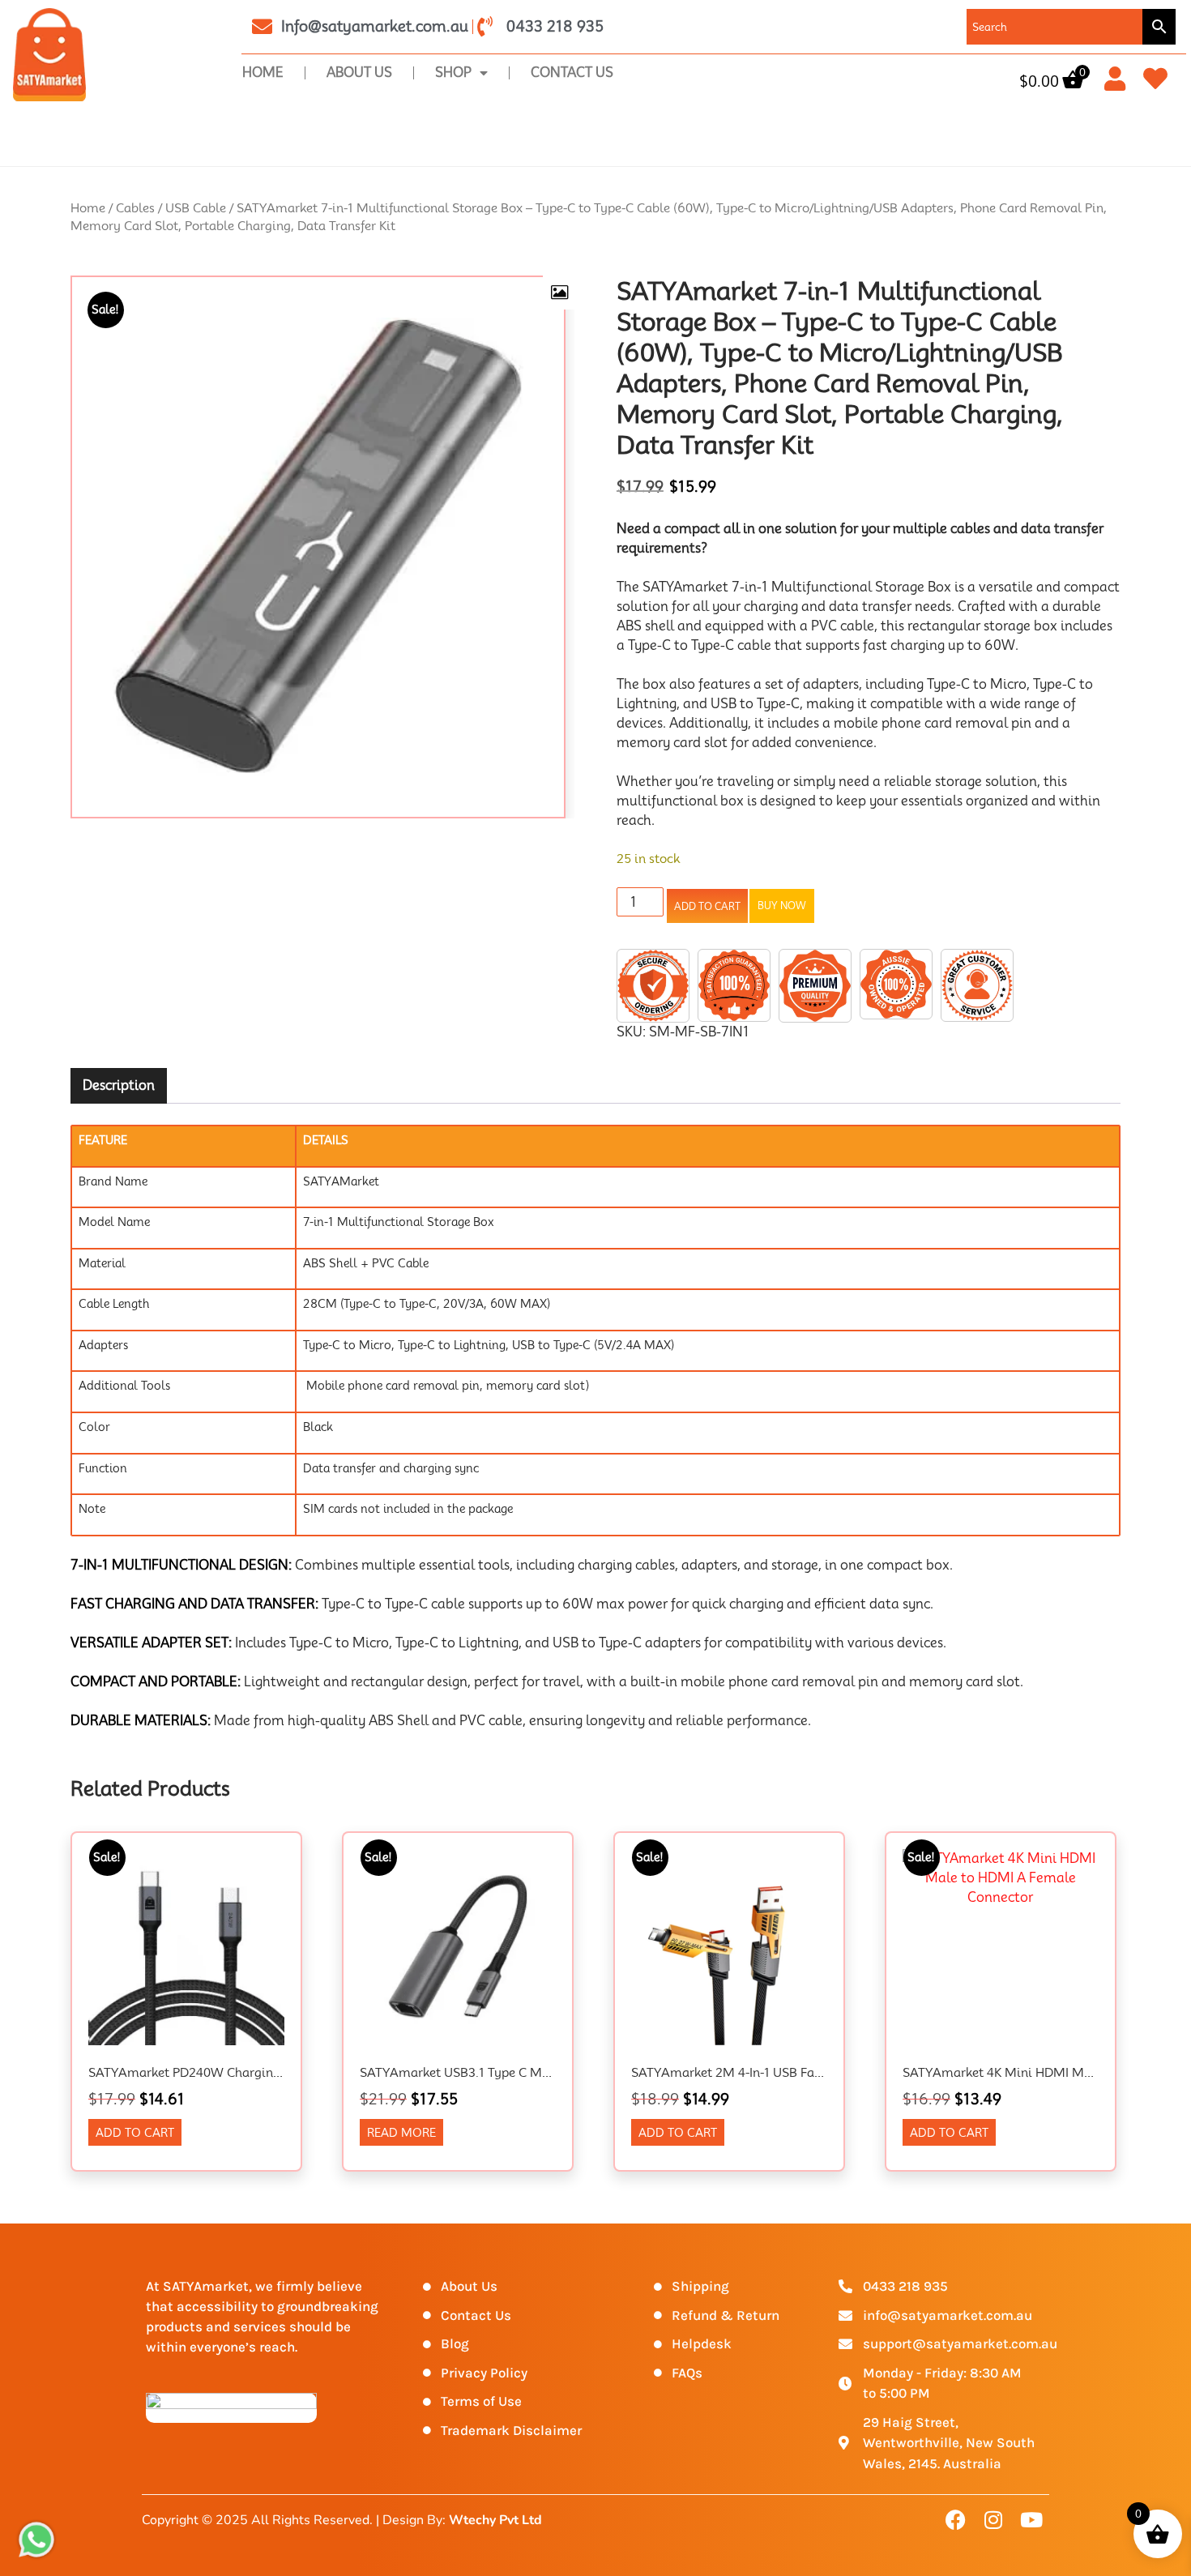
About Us (359, 73)
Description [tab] (119, 1085)
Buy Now (782, 906)
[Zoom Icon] (559, 293)
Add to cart (707, 906)
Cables (135, 208)
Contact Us (572, 73)
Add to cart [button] (135, 2133)
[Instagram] (993, 2519)
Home (263, 73)
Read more (401, 2133)
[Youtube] (1031, 2519)
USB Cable (196, 208)
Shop (453, 73)
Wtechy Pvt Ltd (495, 2520)
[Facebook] (955, 2519)
